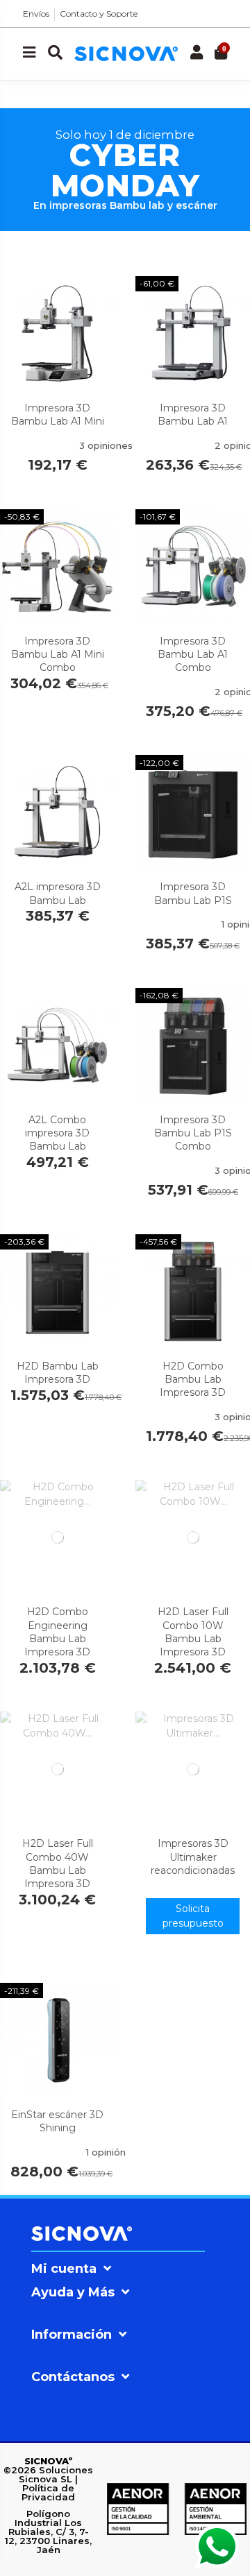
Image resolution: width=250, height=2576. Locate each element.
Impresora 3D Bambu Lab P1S (193, 893)
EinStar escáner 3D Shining (57, 2121)
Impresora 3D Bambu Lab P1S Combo (193, 1133)
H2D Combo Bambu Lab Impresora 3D (193, 1379)
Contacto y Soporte (99, 14)
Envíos (36, 14)
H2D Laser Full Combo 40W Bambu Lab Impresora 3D (58, 1863)
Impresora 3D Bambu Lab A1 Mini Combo (58, 654)
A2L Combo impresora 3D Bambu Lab (57, 1133)
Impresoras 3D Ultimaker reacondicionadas (193, 1857)
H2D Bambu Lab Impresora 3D (58, 1373)
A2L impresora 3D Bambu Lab (58, 893)
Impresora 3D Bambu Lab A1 (193, 415)
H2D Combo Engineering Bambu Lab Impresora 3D (57, 1632)
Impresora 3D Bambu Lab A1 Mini (58, 415)
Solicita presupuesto (193, 1916)
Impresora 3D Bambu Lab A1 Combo (193, 654)
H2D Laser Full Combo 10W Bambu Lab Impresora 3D (193, 1632)
